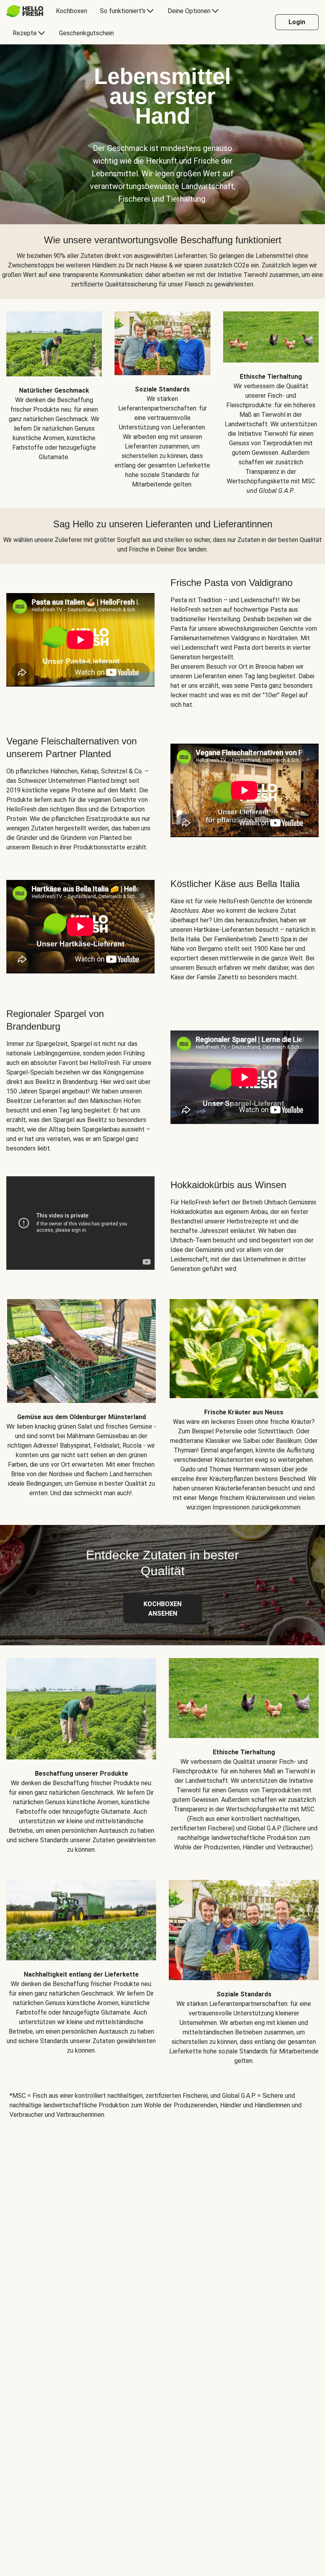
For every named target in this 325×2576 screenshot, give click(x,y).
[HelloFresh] (25, 11)
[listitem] (54, 397)
